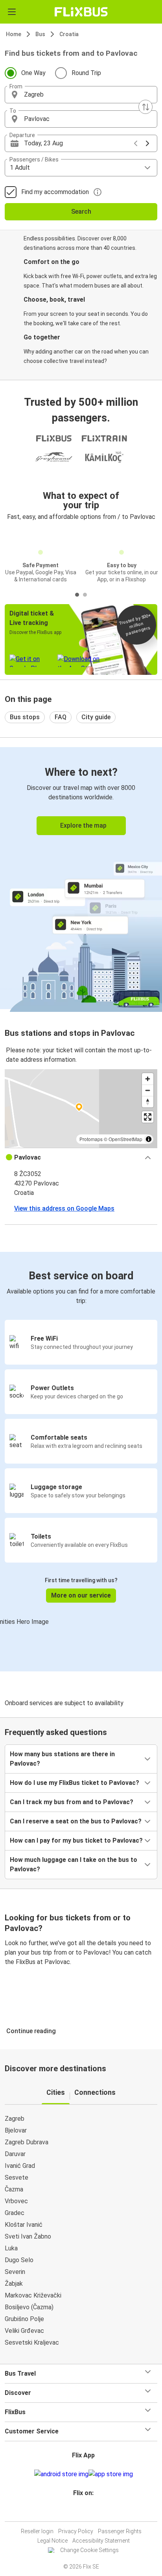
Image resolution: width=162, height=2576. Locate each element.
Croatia (69, 34)
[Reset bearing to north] (148, 1102)
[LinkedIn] (85, 2512)
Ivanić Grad (20, 2166)
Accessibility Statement (101, 2541)
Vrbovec (16, 2201)
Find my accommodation (55, 192)
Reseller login (37, 2531)
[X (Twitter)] (87, 2512)
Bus (40, 34)
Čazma (14, 2189)
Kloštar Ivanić (24, 2225)
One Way (33, 73)
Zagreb (15, 2119)
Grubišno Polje (24, 2319)
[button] (81, 95)
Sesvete (17, 2178)
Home (14, 34)
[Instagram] (80, 2512)
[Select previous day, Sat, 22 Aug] (136, 143)
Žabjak (14, 2284)
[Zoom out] (148, 1090)
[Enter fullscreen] (148, 1117)
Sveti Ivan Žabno (28, 2236)
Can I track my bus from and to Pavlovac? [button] (72, 1802)
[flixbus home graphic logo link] (81, 12)
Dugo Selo (19, 2260)
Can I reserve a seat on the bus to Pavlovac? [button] (76, 1821)
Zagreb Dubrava (27, 2142)
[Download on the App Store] (111, 2474)
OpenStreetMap (125, 1139)
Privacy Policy (76, 2531)
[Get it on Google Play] (61, 2474)
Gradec (15, 2213)
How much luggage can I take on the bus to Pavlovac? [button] (74, 1864)
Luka (11, 2248)
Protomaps (91, 1139)
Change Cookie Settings (89, 2550)
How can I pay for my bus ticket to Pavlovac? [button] (76, 1840)
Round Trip (86, 73)
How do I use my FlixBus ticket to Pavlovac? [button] (75, 1783)
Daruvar (15, 2154)
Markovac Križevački (33, 2295)
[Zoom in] (148, 1079)
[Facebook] (77, 2512)
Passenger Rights (120, 2531)
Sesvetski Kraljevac (32, 2342)
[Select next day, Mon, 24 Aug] (147, 143)
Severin (15, 2272)
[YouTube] (82, 2512)
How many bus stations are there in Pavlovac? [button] (62, 1759)
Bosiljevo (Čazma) (29, 2307)
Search (81, 212)
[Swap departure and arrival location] (145, 107)
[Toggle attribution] (149, 1139)
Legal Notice (52, 2541)
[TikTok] (89, 2512)
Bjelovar (16, 2130)
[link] (81, 878)
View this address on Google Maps (64, 1208)
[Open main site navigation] (12, 12)
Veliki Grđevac (24, 2331)
